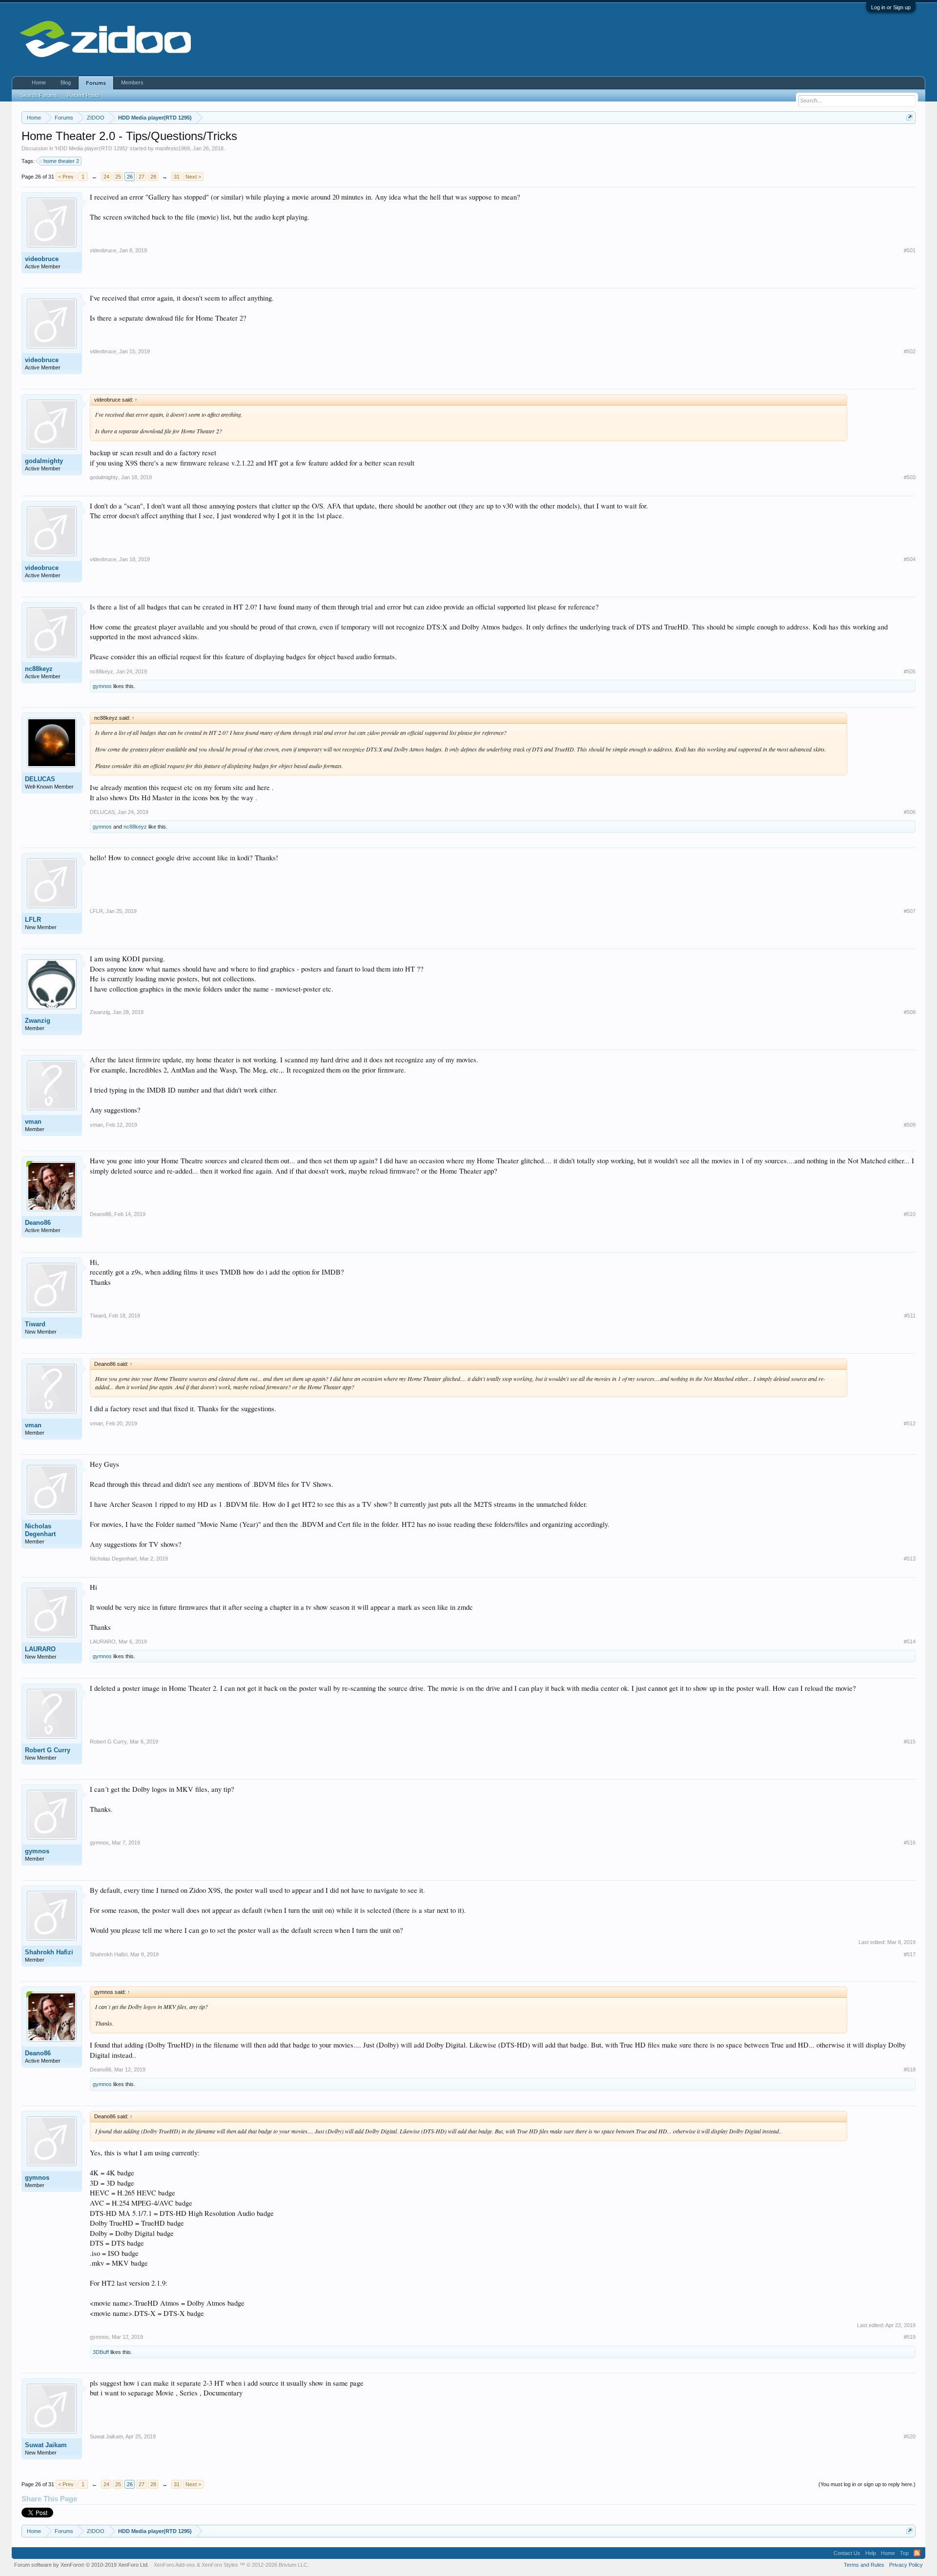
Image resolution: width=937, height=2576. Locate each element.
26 (130, 177)
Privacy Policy (906, 2565)
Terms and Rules (864, 2565)
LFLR (33, 920)
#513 (910, 1559)
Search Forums (39, 95)
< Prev (66, 177)
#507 (910, 911)
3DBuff (101, 2352)
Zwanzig (38, 1021)
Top (904, 2553)
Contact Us (847, 2553)
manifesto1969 (173, 148)
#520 (910, 2436)
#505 (910, 671)
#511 (910, 1316)
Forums (96, 83)
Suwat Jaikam (46, 2445)
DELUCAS (40, 779)
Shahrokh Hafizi (49, 1952)
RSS (917, 2553)
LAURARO (40, 1649)
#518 (910, 2069)
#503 (910, 477)
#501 (910, 250)
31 (177, 177)
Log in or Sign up (891, 7)
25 (118, 177)
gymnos (102, 686)
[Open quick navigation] (909, 117)
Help (871, 2553)
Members (132, 82)
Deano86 (38, 1223)
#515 (910, 1742)
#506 (910, 812)
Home (39, 82)
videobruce (42, 259)
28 (153, 177)
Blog (66, 82)
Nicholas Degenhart (40, 1530)
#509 (910, 1125)
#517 (910, 1954)
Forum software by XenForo (81, 2565)
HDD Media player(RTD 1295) (92, 148)
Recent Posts (83, 95)
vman (33, 1122)
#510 (910, 1214)
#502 (910, 351)
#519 (910, 2337)
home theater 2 (61, 161)
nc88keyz (39, 669)
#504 (910, 559)
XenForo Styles (220, 2565)
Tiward (35, 1324)
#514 (910, 1642)
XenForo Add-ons (174, 2565)
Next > (193, 177)
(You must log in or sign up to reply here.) (867, 2484)
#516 (910, 1843)
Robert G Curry (48, 1750)
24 (106, 177)
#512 (910, 1423)
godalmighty (44, 461)
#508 (910, 1012)
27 (142, 177)
